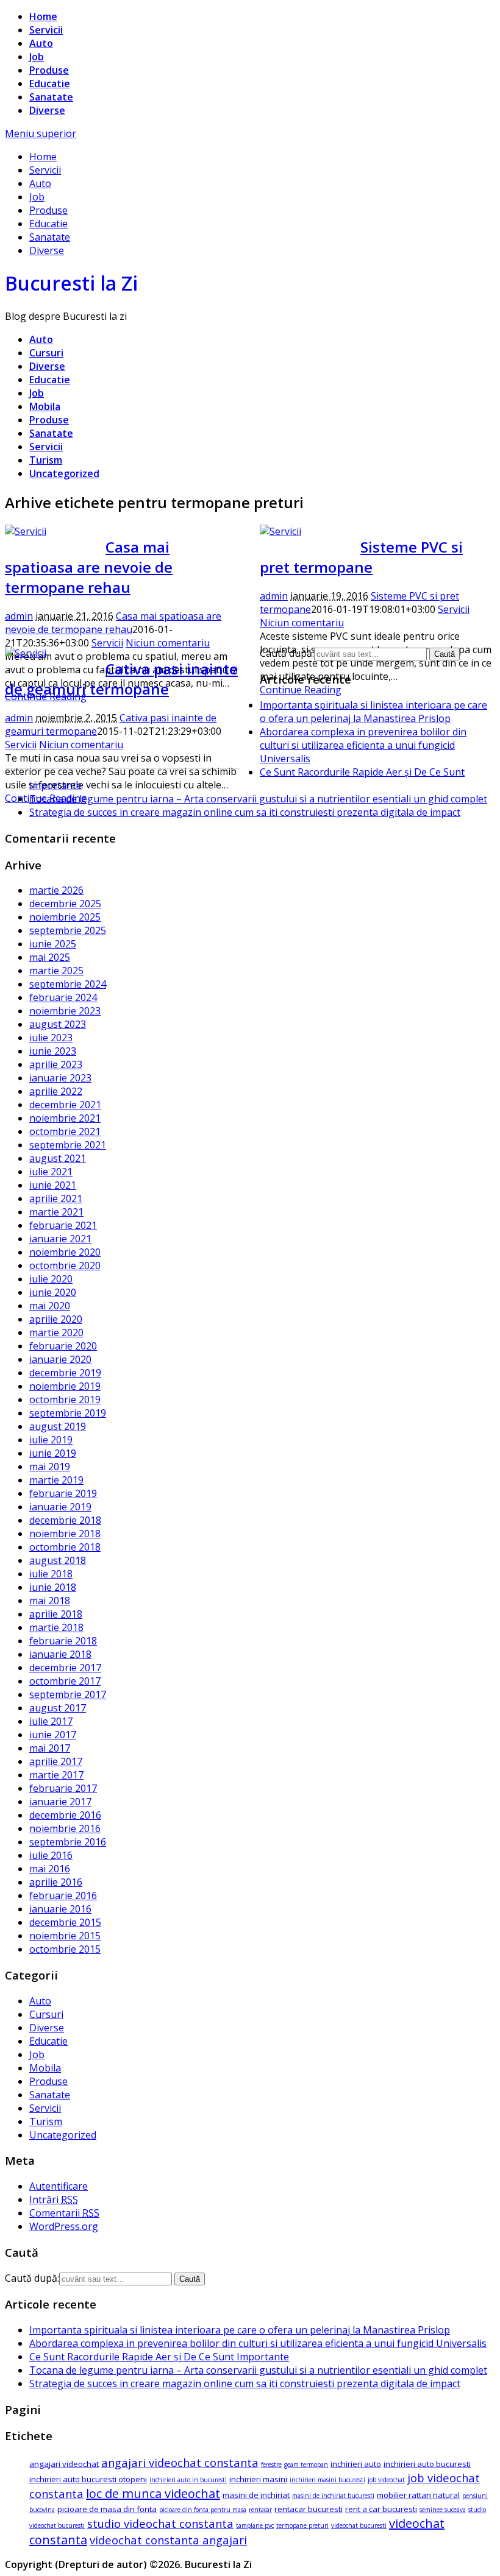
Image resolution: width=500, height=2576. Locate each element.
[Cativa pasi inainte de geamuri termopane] (26, 653)
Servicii (46, 30)
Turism (46, 460)
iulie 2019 (51, 1440)
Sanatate (51, 97)
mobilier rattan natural (418, 2495)
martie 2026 (56, 890)
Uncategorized (64, 473)
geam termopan (306, 2465)
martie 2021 (56, 1212)
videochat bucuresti (359, 2525)
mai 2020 (50, 1306)
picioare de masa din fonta (107, 2509)
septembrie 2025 (68, 930)
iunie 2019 (53, 1453)
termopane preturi (302, 2525)
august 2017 (58, 1708)
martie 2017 (56, 1775)
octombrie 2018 (65, 1547)
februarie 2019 (63, 1493)
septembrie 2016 (68, 1842)
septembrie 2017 (68, 1694)
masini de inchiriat (256, 2495)
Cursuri (46, 353)
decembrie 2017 (65, 1668)
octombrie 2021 (65, 1131)
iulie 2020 (51, 1279)
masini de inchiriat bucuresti (333, 2496)
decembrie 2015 (65, 1922)
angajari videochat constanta (180, 2462)
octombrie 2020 (65, 1265)
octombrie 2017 (65, 1681)
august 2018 (58, 1560)
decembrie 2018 (65, 1520)
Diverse (47, 110)
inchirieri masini (258, 2479)
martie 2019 (56, 1480)
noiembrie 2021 (65, 1118)
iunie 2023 (53, 1051)
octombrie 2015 (65, 1949)
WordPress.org (64, 2226)
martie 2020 (56, 1332)
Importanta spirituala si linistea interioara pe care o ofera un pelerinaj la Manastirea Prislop (373, 712)
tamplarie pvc (255, 2525)
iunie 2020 (53, 1292)
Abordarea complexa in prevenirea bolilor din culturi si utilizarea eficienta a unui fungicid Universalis (363, 745)
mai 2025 (50, 957)
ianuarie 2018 (60, 1654)
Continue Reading (301, 690)
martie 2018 (56, 1627)
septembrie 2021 (68, 1145)
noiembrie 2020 (65, 1252)
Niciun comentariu (168, 643)
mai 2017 (50, 1748)
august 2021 (58, 1158)
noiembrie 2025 (65, 917)
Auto (41, 43)
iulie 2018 (51, 1574)
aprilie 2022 (56, 1091)
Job (37, 57)
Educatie (50, 83)
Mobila (45, 406)
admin (19, 616)
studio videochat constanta (160, 2523)
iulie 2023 (51, 1038)
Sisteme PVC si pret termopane (361, 557)
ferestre (271, 2465)
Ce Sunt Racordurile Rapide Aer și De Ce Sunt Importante (159, 2357)
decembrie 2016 (65, 1815)
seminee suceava (443, 2510)
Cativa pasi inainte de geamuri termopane (121, 679)
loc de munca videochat (153, 2493)
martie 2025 (56, 971)
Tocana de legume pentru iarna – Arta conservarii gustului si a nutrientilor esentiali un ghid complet (258, 799)
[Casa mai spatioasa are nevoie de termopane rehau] (26, 531)
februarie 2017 (63, 1788)
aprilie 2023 (56, 1064)
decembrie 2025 (65, 904)
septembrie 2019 (68, 1413)
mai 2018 (50, 1601)
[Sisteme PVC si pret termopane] (280, 531)
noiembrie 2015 (65, 1936)
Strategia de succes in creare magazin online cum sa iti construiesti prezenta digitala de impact (245, 812)
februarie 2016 (63, 1895)
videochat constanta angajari (168, 2540)
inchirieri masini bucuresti (327, 2480)
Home (43, 16)
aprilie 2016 (56, 1882)
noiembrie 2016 (65, 1828)
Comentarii (64, 2213)
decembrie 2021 (65, 1105)
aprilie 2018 (56, 1614)
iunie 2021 (53, 1185)
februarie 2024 (63, 997)
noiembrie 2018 (65, 1534)
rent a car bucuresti (381, 2509)
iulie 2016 (51, 1855)
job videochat (386, 2480)
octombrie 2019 (65, 1399)
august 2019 (58, 1426)
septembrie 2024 (68, 984)
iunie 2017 (53, 1735)
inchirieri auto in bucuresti (188, 2480)
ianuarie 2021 (60, 1239)
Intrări (54, 2199)
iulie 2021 (51, 1172)
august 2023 (58, 1024)
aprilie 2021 (56, 1198)
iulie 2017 (51, 1721)
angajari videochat (64, 2464)
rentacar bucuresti (309, 2509)
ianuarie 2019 (60, 1507)
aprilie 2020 (56, 1319)
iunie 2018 (53, 1587)
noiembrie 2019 (65, 1386)
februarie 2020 (63, 1346)
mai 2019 (50, 1467)
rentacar (260, 2510)
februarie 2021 (63, 1225)
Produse (49, 70)
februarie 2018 (63, 1641)
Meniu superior (41, 133)
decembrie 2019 (65, 1373)
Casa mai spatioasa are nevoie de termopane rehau (89, 567)
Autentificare (59, 2186)
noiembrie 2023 (65, 1011)
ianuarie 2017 (60, 1802)
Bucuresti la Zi (71, 283)
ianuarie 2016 (60, 1909)
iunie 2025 (53, 944)
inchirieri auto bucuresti (427, 2464)
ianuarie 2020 (60, 1359)
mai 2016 (50, 1869)
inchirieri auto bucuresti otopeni (88, 2479)
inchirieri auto (356, 2464)
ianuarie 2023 (60, 1078)
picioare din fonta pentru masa (203, 2510)
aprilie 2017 (56, 1761)
